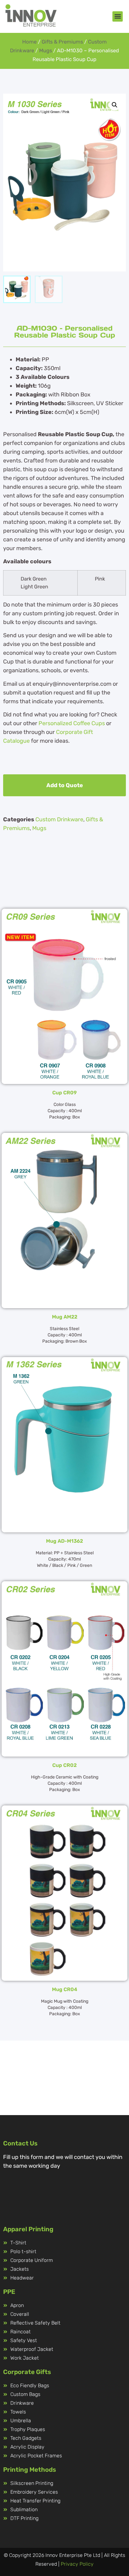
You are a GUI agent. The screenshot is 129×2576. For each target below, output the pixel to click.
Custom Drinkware (59, 819)
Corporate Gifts (27, 2372)
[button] (118, 16)
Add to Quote (65, 785)
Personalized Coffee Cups (72, 723)
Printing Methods (30, 2470)
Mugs (46, 51)
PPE (9, 2292)
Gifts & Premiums (62, 42)
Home (29, 42)
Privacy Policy (77, 2564)
